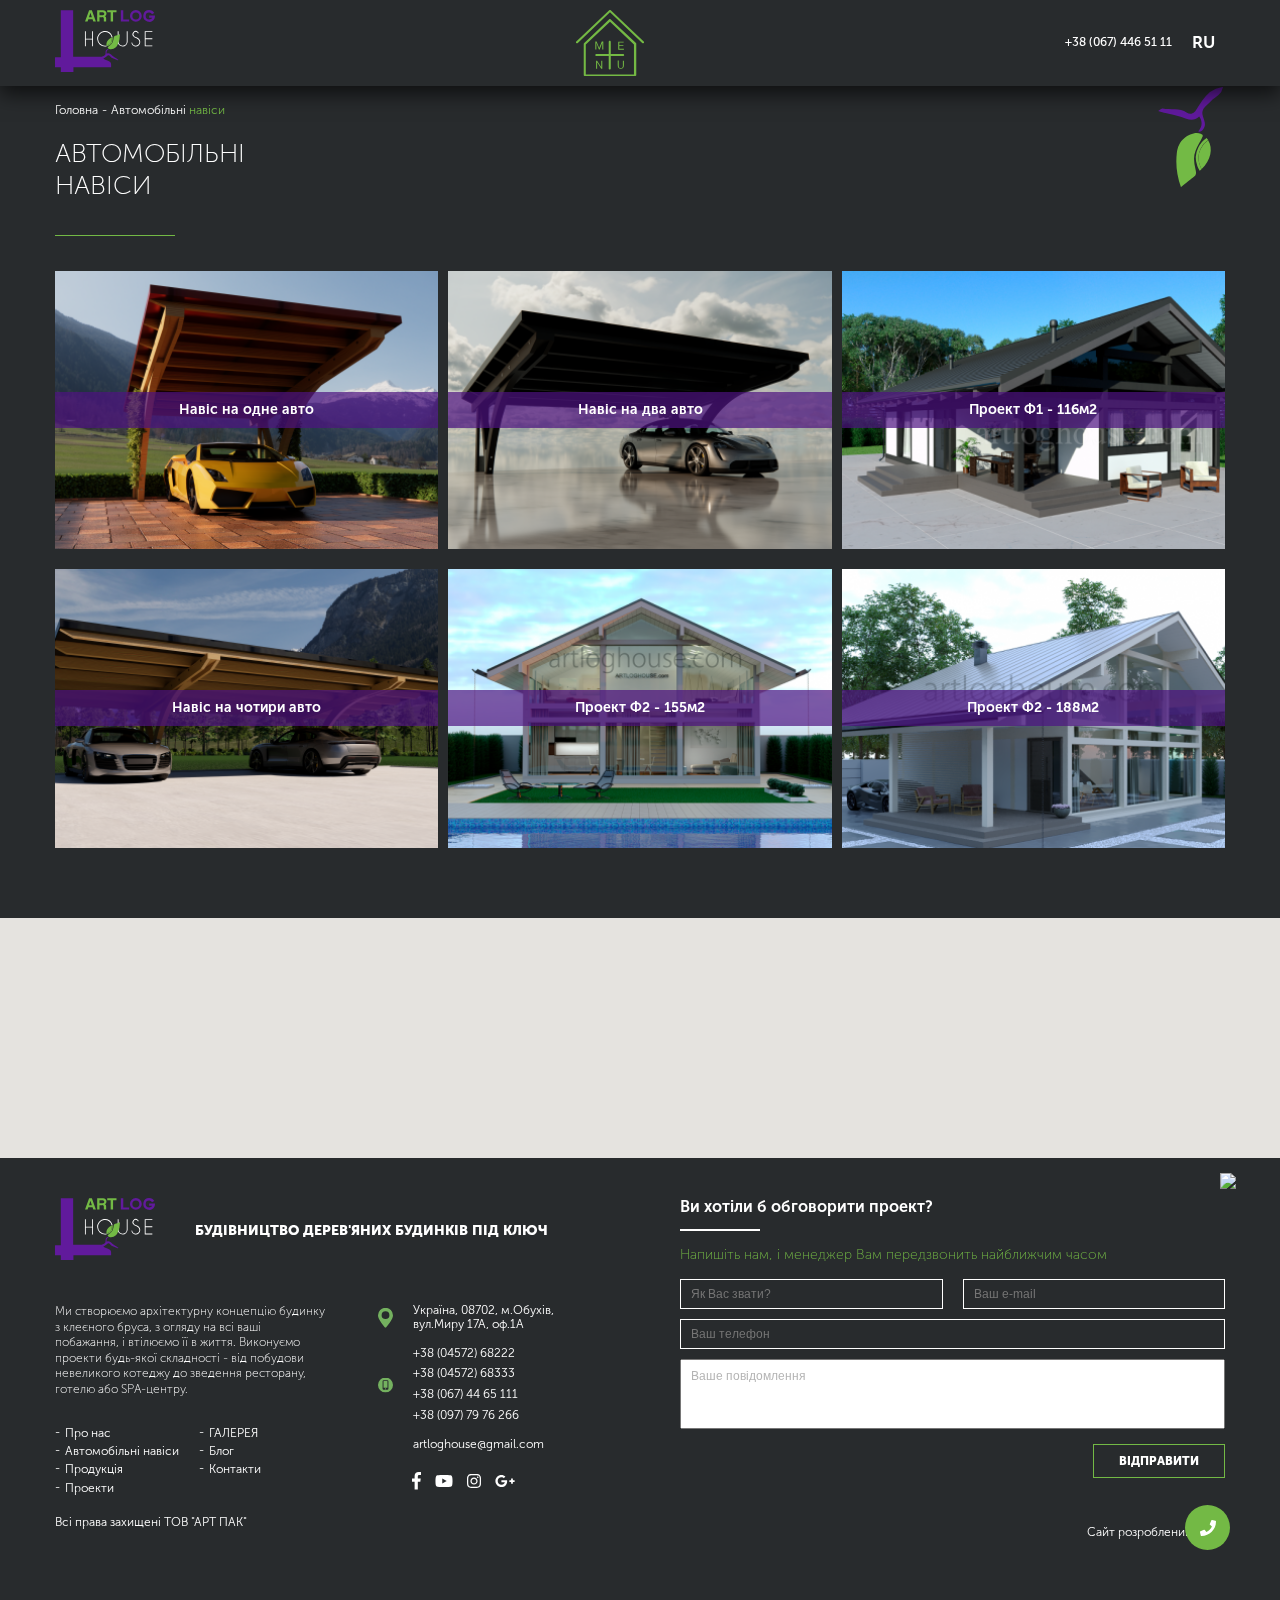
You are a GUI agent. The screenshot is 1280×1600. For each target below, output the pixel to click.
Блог (221, 1451)
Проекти (89, 1488)
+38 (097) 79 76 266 (466, 1415)
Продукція (94, 1469)
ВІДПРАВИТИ (1159, 1461)
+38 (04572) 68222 (464, 1353)
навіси (122, 1451)
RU (1203, 42)
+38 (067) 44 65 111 (465, 1394)
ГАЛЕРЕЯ (233, 1433)
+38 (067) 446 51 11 (1118, 42)
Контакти (235, 1469)
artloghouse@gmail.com (478, 1444)
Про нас (88, 1433)
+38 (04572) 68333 (464, 1373)
